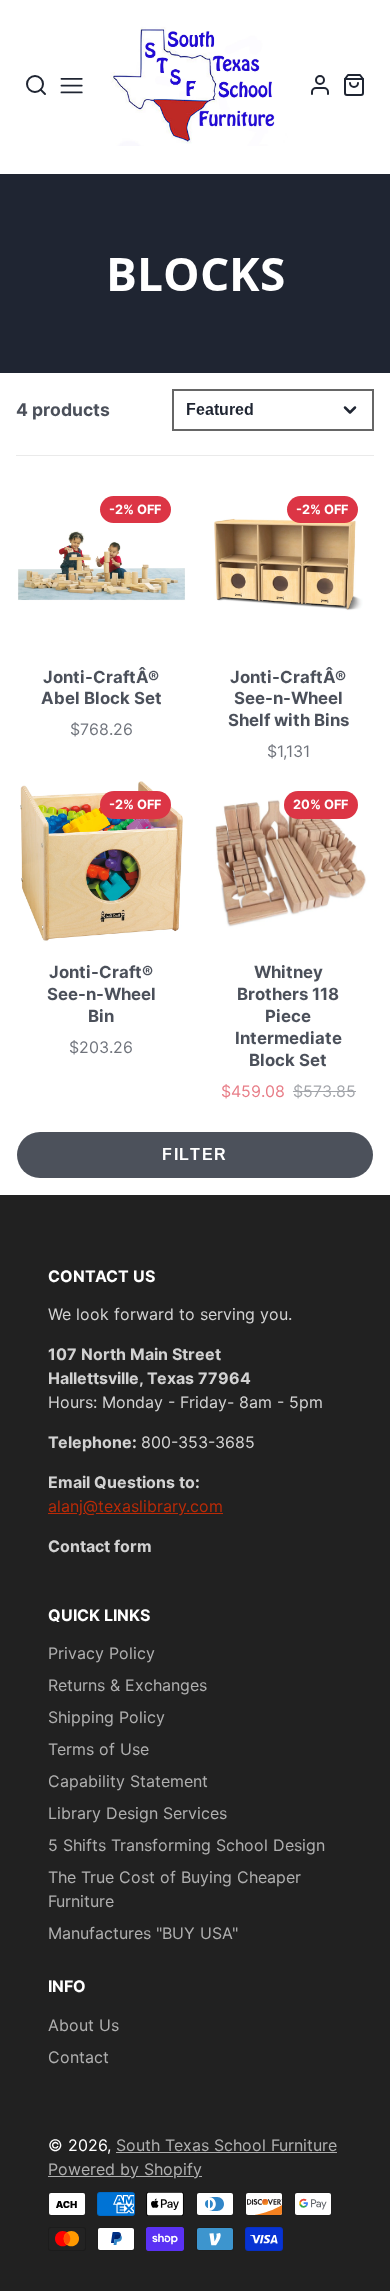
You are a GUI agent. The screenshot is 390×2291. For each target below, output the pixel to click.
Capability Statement (128, 1781)
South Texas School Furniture (226, 2145)
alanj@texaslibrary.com (135, 1506)
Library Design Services (137, 1813)
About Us (83, 2025)
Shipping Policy (106, 1717)
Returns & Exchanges (127, 1685)
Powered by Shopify (125, 2169)
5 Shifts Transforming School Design (186, 1845)
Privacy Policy (101, 1653)
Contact (78, 2057)
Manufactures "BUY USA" (143, 1933)
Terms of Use (98, 1749)
